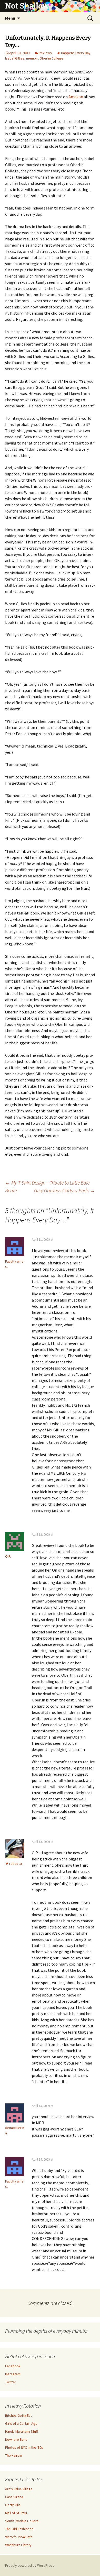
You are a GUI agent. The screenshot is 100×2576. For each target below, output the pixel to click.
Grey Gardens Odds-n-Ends (64, 1190)
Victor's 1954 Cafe (19, 2537)
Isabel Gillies (15, 58)
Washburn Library (18, 2545)
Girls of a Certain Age (21, 2423)
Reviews (45, 53)
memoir (32, 58)
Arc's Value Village (19, 2489)
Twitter (11, 2382)
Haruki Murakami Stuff (22, 2431)
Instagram (13, 2374)
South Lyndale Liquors (22, 2521)
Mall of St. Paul (16, 2513)
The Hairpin (14, 2455)
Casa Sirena (14, 2497)
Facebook (13, 2366)
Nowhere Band (16, 2439)
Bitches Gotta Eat (18, 2415)
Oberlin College (51, 58)
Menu (10, 18)
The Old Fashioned (19, 2529)
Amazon (76, 97)
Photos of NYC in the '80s (24, 2447)
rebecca (16, 1864)
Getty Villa (13, 2505)
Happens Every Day (76, 53)
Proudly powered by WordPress (30, 2565)
